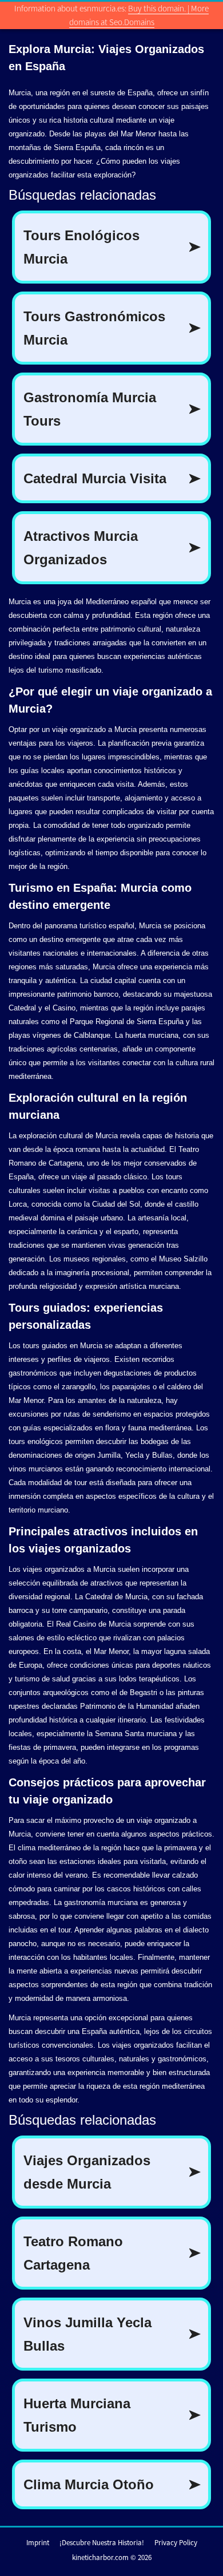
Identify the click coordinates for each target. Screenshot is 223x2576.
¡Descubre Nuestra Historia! (102, 2543)
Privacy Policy (176, 2543)
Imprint (38, 2543)
